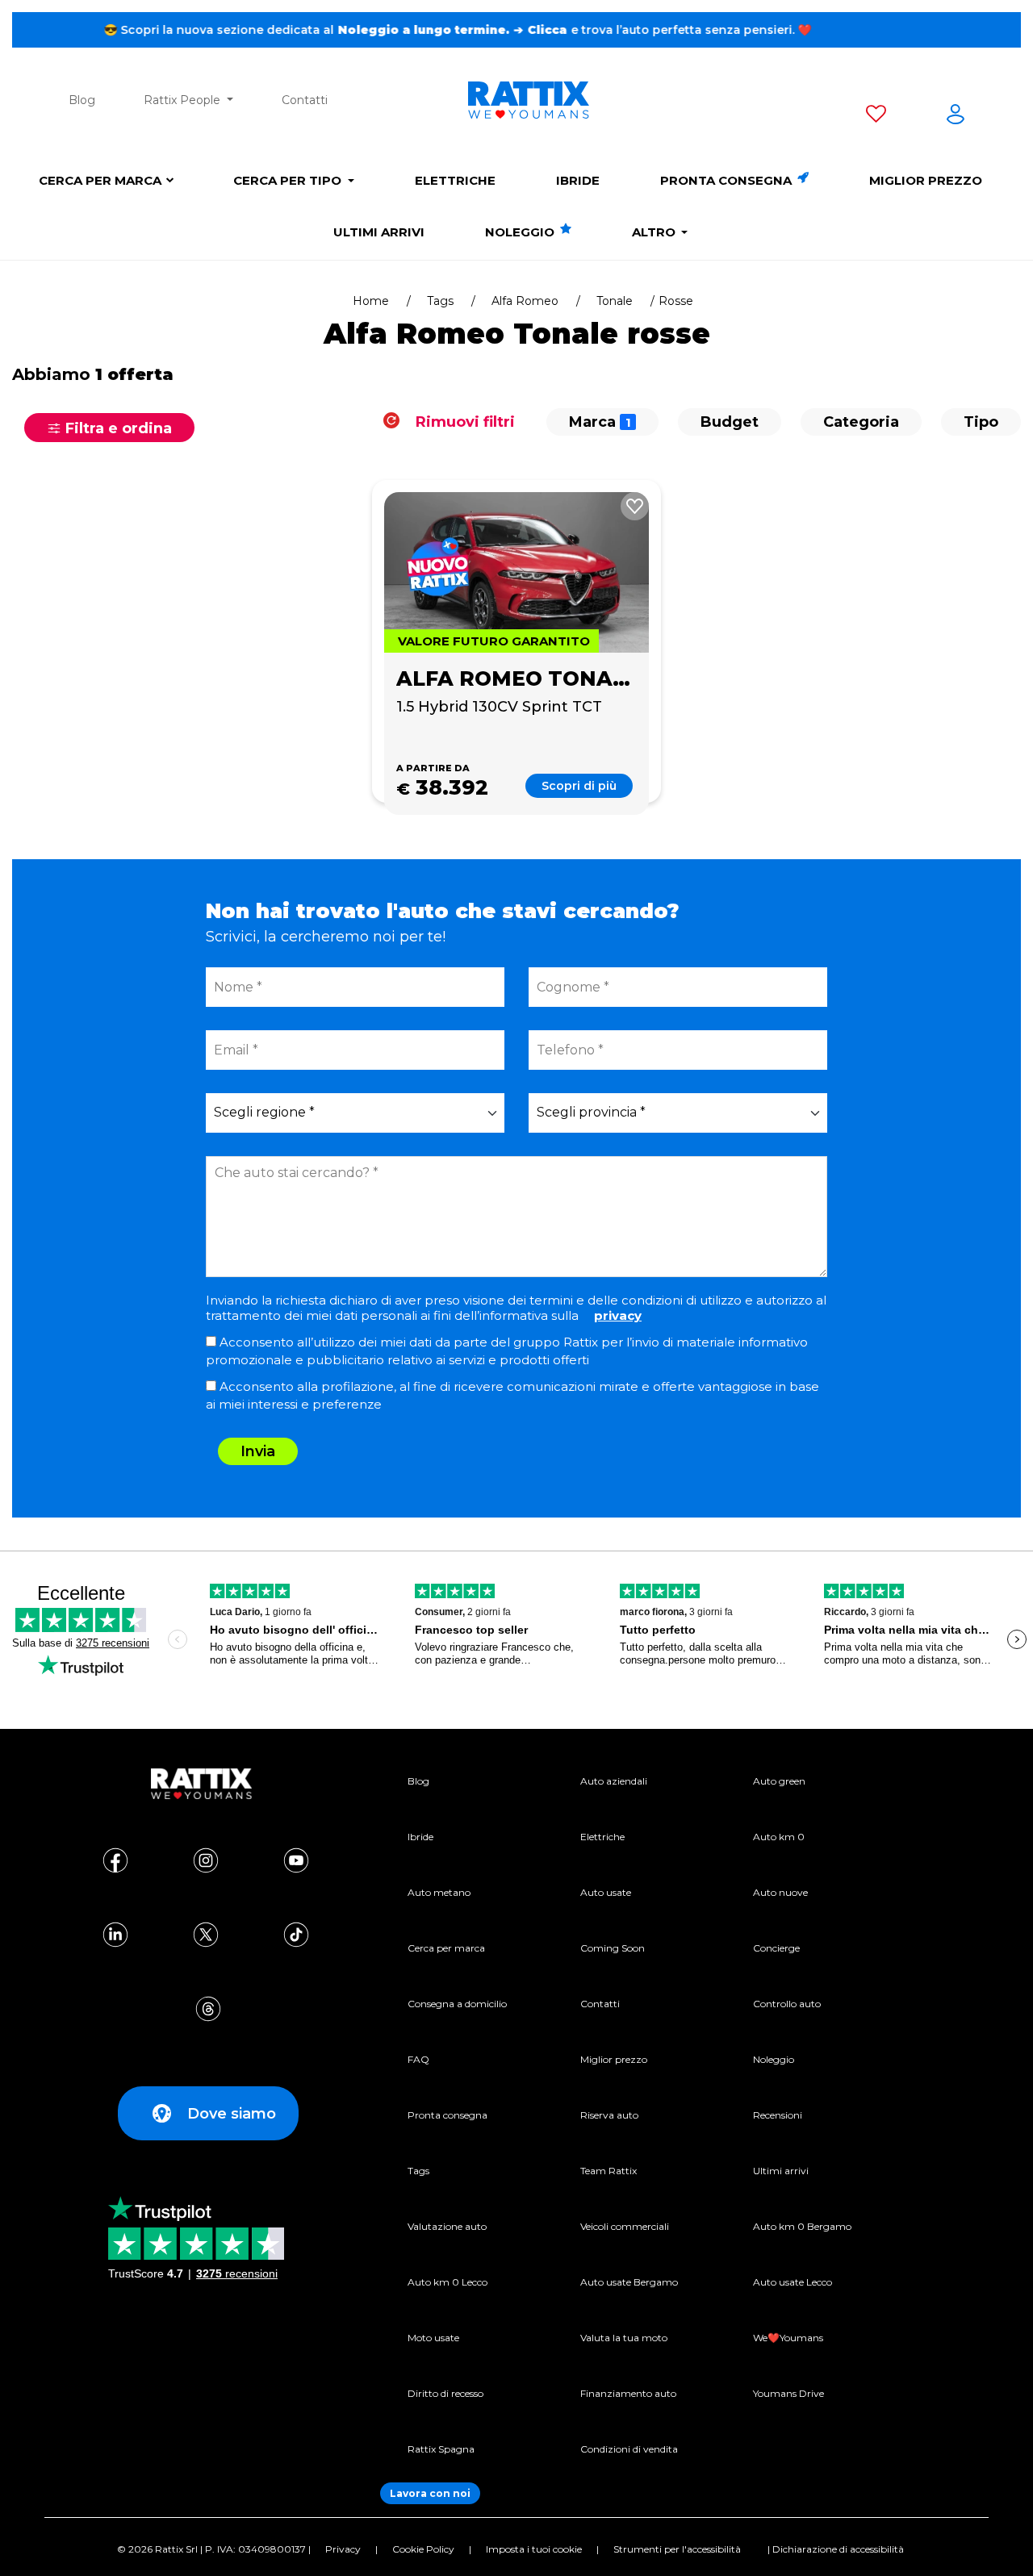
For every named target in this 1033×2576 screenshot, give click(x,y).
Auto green (779, 1781)
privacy (618, 1315)
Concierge (776, 1948)
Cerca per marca (100, 180)
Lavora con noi (430, 2493)
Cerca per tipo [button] (289, 180)
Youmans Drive (788, 2393)
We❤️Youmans (788, 2338)
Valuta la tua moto (624, 2338)
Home (371, 301)
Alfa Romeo (525, 301)
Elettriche (455, 180)
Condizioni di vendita (629, 2449)
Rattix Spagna (441, 2449)
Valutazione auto (447, 2226)
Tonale (615, 301)
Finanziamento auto (628, 2393)
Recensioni (778, 2115)
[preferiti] (876, 117)
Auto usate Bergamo (629, 2282)
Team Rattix (609, 2171)
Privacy (343, 2549)
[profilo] (956, 117)
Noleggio (521, 232)
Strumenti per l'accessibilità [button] (677, 2549)
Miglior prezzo (926, 180)
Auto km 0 (779, 1837)
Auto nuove (780, 1892)
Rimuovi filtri (463, 422)
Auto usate (606, 1892)
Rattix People (184, 100)
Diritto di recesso (445, 2393)
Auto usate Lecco (793, 2282)
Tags (440, 301)
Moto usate (433, 2338)
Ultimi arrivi (379, 232)
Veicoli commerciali (625, 2226)
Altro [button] (655, 232)
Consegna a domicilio (457, 2004)
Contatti (305, 100)
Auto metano (439, 1892)
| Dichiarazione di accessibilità (836, 2549)
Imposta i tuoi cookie (534, 2549)
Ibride (578, 180)
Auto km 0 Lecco (447, 2282)
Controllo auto (787, 2004)
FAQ (418, 2059)
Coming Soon (613, 1948)
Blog (82, 100)
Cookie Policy (423, 2549)
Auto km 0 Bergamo (802, 2226)
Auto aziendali (614, 1781)
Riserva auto (609, 2115)
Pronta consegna (728, 180)
